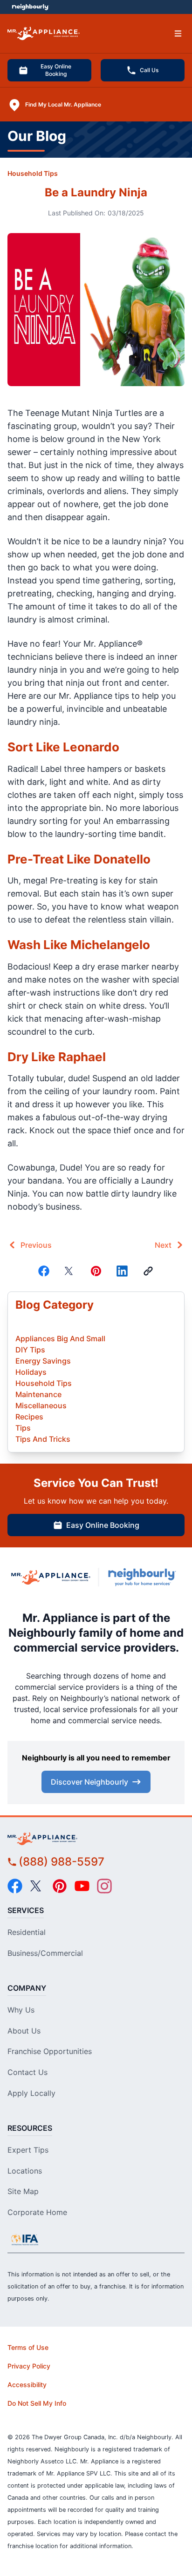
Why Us (21, 2010)
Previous (36, 1245)
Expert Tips (28, 2150)
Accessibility (27, 2385)
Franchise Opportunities (50, 2051)
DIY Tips (30, 1350)
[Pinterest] (96, 1271)
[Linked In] (122, 1271)
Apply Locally (31, 2093)
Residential (27, 1932)
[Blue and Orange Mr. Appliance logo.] (51, 1577)
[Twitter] (70, 1271)
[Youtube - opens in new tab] (82, 1886)
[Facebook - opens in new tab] (15, 1886)
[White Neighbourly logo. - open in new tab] (31, 7)
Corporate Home (37, 2212)
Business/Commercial (45, 1953)
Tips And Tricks (43, 1439)
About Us (24, 2031)
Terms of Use (28, 2347)
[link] (148, 1271)
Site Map (23, 2191)
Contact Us (27, 2072)
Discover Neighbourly (89, 1782)
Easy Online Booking (56, 70)
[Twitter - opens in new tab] (37, 1886)
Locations (25, 2171)
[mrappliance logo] (96, 1839)
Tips (23, 1428)
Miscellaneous (41, 1405)
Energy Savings (43, 1361)
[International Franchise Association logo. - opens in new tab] (25, 2240)
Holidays (31, 1372)
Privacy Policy (29, 2366)
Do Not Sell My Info (37, 2403)
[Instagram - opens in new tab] (104, 1886)
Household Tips (33, 173)
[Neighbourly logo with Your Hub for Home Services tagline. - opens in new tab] (144, 1577)
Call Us (149, 70)
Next (163, 1245)
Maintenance (38, 1394)
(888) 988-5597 (62, 1862)
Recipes (29, 1417)
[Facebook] (44, 1271)
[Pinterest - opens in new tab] (60, 1886)
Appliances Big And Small (60, 1338)
